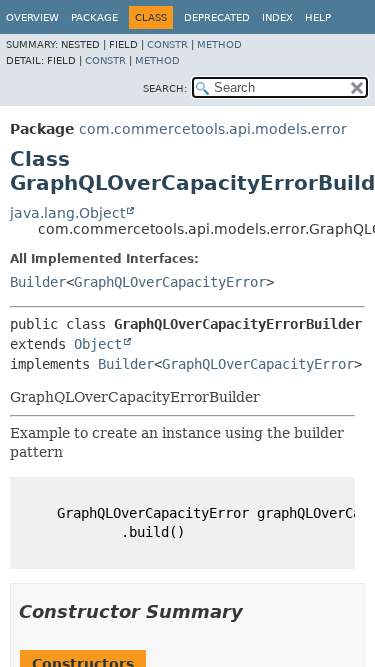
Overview (32, 17)
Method (219, 44)
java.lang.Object (67, 213)
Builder (38, 282)
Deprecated (217, 17)
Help (318, 17)
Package (94, 17)
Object (98, 344)
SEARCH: (165, 88)
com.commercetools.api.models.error (213, 129)
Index (277, 17)
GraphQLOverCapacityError (170, 282)
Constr (167, 44)
